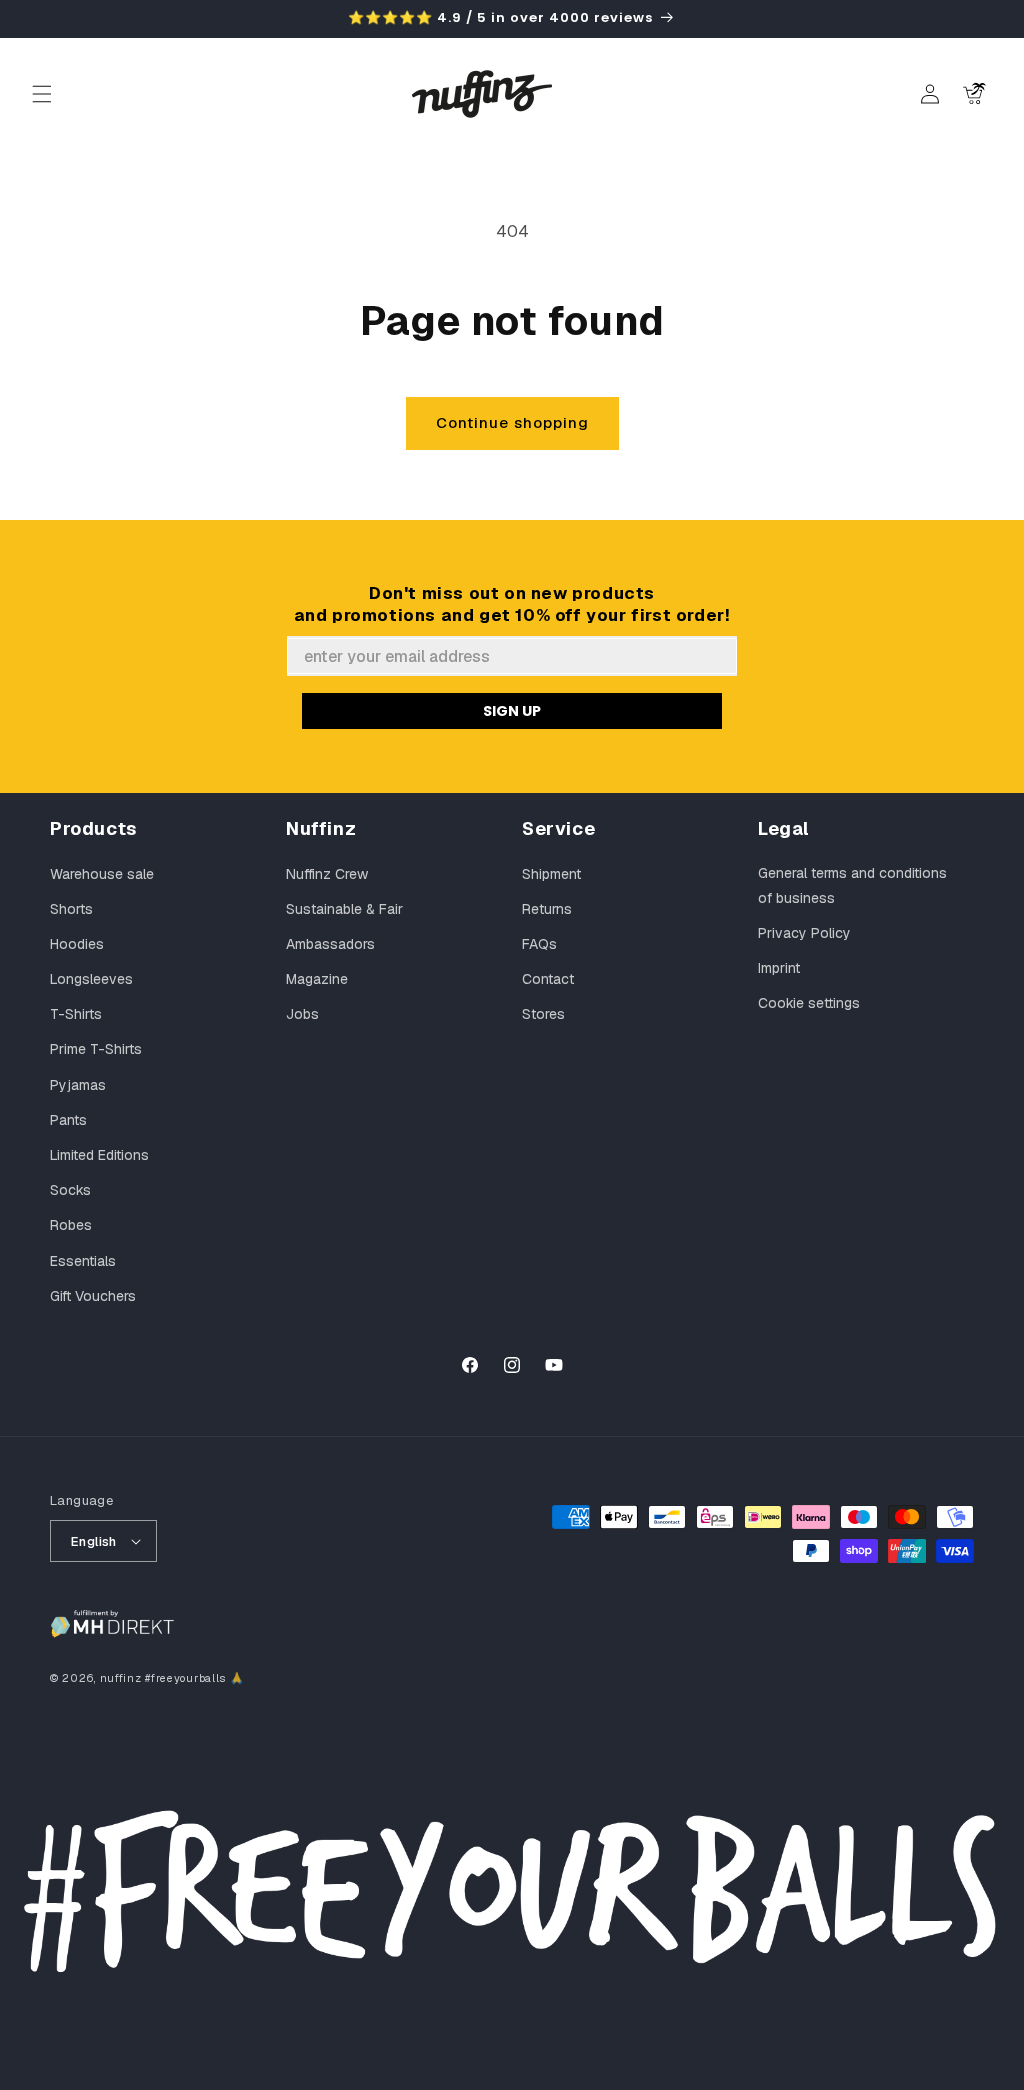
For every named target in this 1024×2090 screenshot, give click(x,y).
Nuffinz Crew (327, 874)
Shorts (71, 909)
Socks (70, 1190)
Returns (547, 909)
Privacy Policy (804, 933)
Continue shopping (512, 422)
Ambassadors (330, 944)
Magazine (317, 979)
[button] (42, 94)
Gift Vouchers (93, 1296)
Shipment (551, 874)
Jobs (302, 1014)
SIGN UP (512, 711)
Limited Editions (99, 1155)
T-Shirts (76, 1014)
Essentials (83, 1261)
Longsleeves (91, 979)
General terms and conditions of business (852, 885)
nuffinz (121, 1678)
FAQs (539, 944)
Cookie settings (809, 1003)
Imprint (779, 968)
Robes (71, 1225)
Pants (68, 1120)
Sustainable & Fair (344, 909)
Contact (548, 979)
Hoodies (77, 944)
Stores (543, 1014)
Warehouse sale (102, 874)
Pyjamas (78, 1085)
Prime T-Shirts (96, 1049)
